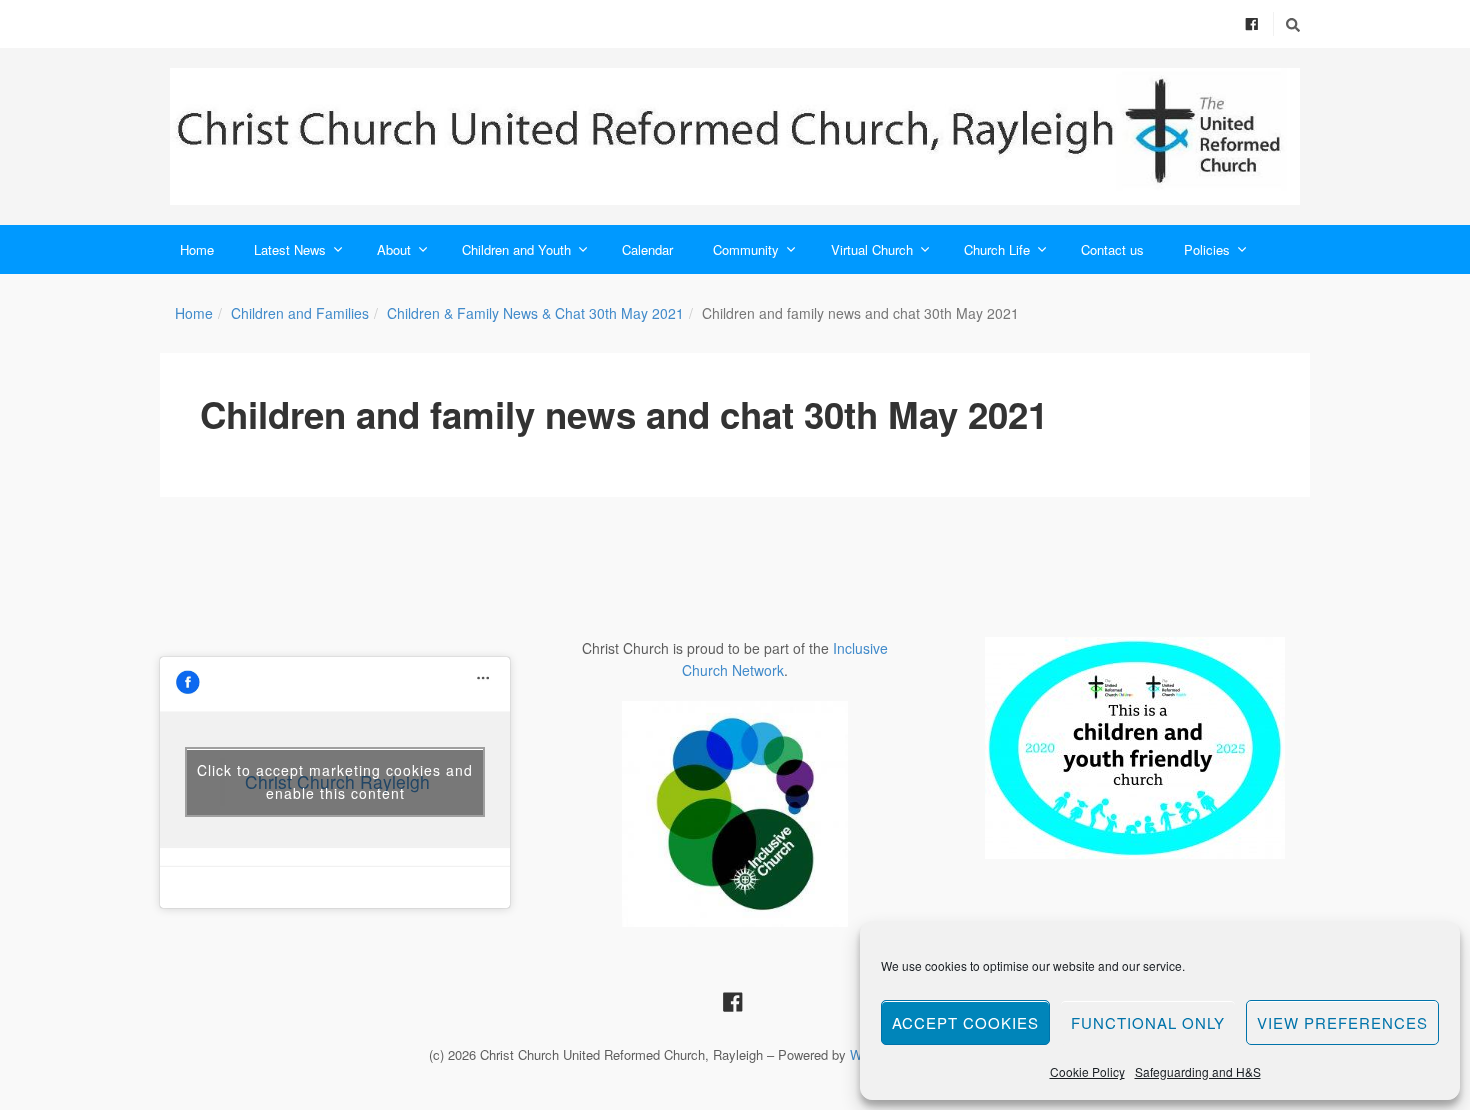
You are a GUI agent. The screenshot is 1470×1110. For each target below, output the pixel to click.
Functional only (1148, 1022)
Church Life (997, 249)
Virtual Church (872, 249)
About (394, 249)
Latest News (290, 249)
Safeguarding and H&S (1198, 1071)
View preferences (1342, 1022)
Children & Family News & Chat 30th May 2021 (535, 313)
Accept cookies (965, 1022)
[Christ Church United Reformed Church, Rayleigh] (735, 136)
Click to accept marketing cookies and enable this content (335, 781)
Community (746, 249)
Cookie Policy (1087, 1071)
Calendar (647, 249)
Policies (1207, 249)
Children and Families (300, 313)
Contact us (1112, 249)
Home (197, 249)
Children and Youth (516, 249)
